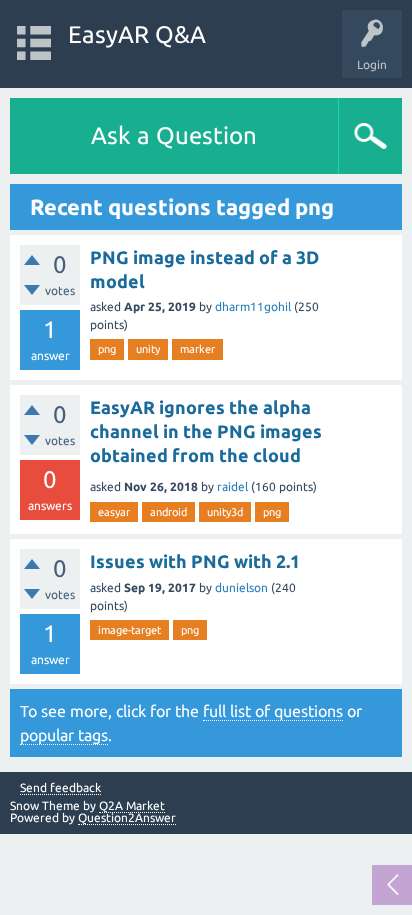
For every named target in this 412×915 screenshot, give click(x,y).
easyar (114, 512)
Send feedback (60, 788)
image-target (129, 630)
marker (197, 349)
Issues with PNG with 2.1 (195, 561)
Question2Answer (127, 817)
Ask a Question (174, 135)
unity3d (225, 512)
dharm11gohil (253, 306)
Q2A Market (132, 805)
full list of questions (273, 711)
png (107, 349)
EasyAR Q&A (137, 34)
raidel (232, 486)
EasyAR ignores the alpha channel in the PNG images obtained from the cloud (206, 431)
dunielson (241, 587)
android (168, 512)
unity (148, 349)
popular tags (64, 735)
